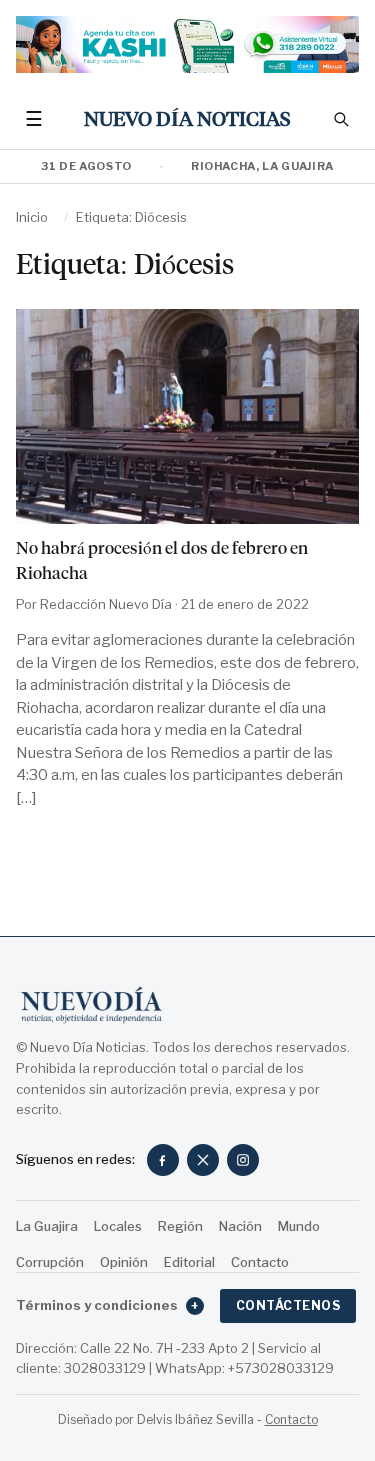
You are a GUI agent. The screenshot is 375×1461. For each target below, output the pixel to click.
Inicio (32, 217)
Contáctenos (288, 1305)
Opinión (124, 1262)
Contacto (260, 1262)
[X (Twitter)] (203, 1160)
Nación (240, 1226)
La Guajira (47, 1226)
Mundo (299, 1226)
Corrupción (50, 1262)
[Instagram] (243, 1160)
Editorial (189, 1262)
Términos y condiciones (107, 1305)
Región (180, 1226)
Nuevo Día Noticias (187, 119)
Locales (118, 1226)
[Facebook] (163, 1160)
